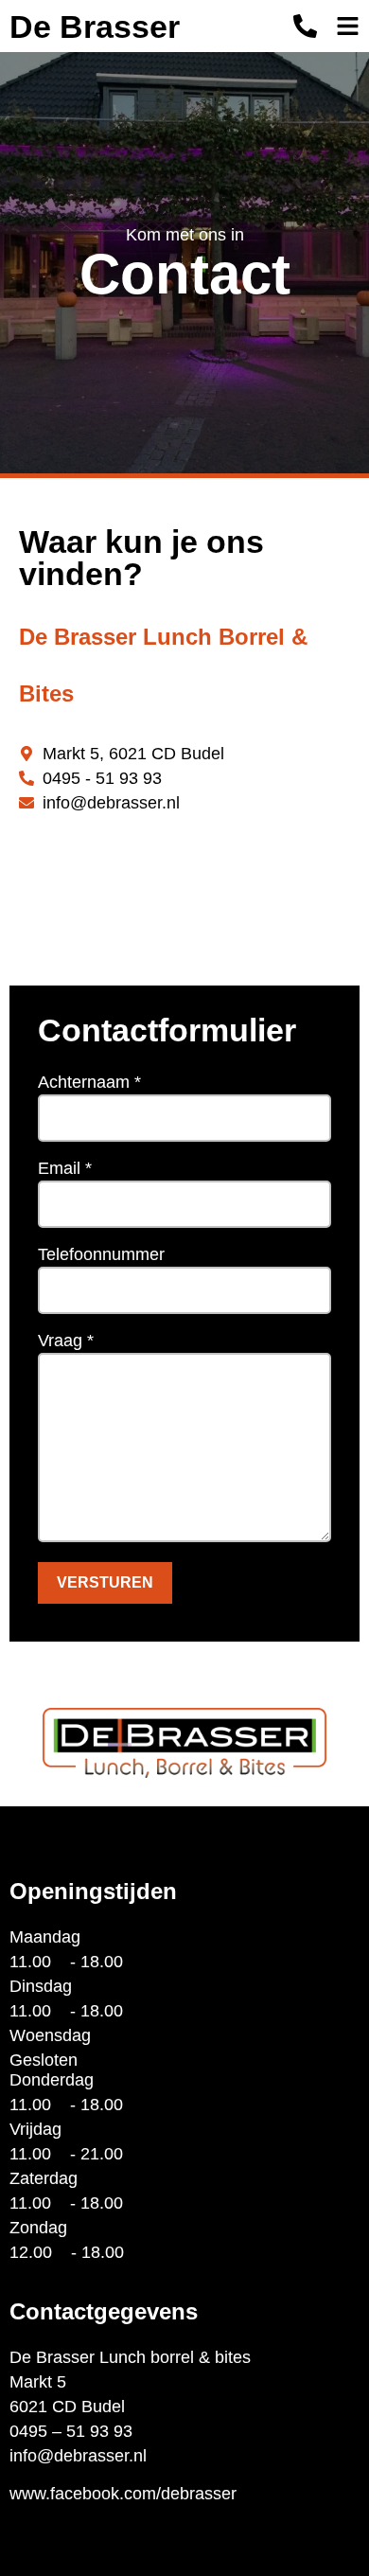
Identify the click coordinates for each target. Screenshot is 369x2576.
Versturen (105, 1582)
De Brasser (95, 27)
